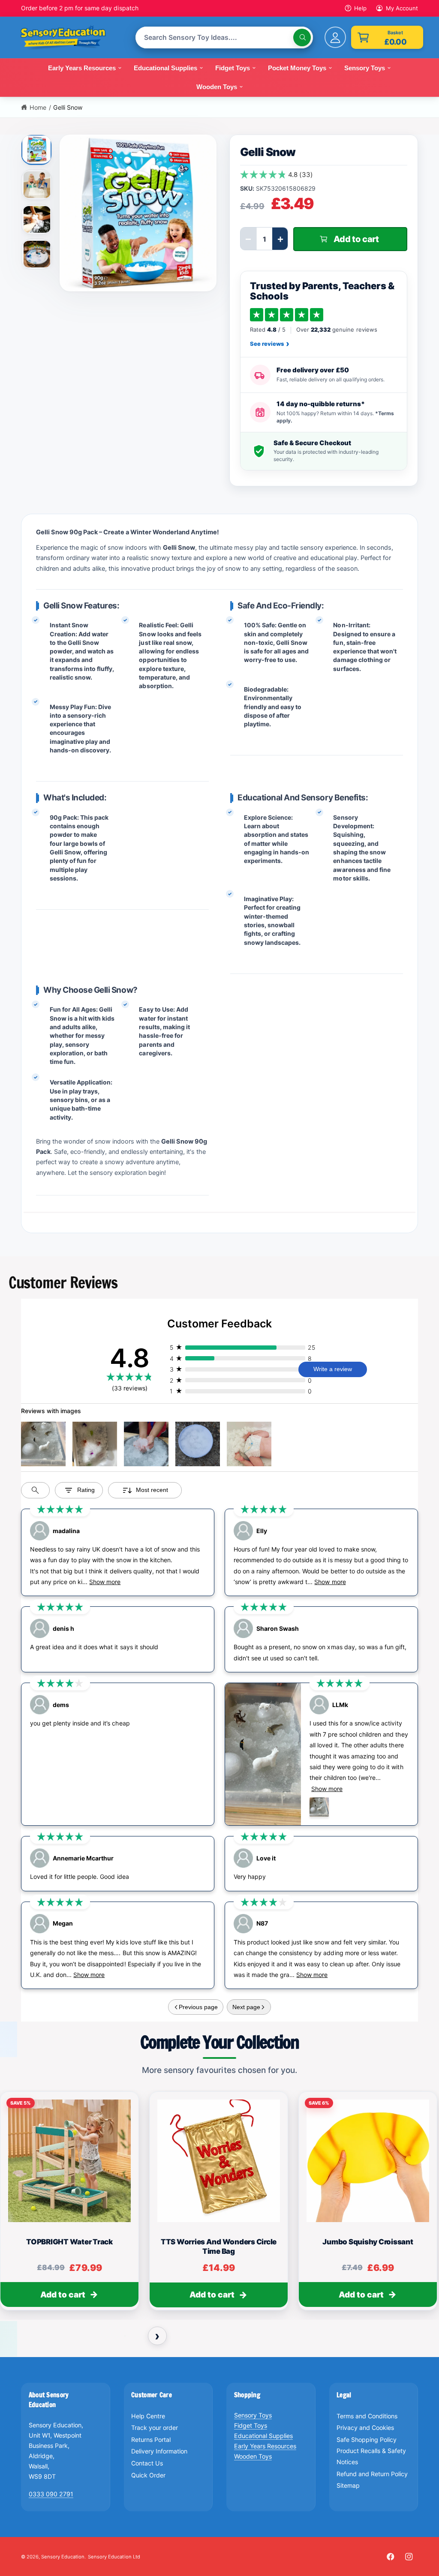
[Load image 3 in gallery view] (37, 219)
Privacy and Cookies (365, 2428)
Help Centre (148, 2416)
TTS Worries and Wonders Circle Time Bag (219, 2247)
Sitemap (348, 2485)
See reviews (270, 344)
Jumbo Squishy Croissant (368, 2242)
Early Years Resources (265, 2446)
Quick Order (148, 2475)
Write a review (333, 1369)
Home (38, 107)
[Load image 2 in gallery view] (37, 185)
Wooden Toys (253, 2456)
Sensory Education (63, 2557)
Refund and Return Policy (372, 2474)
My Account (402, 8)
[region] (219, 2205)
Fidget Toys (251, 2425)
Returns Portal (151, 2440)
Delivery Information (159, 2451)
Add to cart (63, 2295)
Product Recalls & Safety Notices (371, 2456)
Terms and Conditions (367, 2416)
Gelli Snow (68, 107)
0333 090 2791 (51, 2494)
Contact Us (147, 2463)
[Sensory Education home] (69, 38)
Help (360, 8)
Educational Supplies (263, 2436)
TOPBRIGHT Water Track (69, 2242)
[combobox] (224, 37)
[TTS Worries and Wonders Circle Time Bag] (219, 2161)
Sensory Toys (253, 2415)
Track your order (155, 2428)
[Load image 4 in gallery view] (37, 254)
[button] (387, 37)
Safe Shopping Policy (367, 2440)
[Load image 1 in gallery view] (37, 149)
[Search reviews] (35, 1490)
